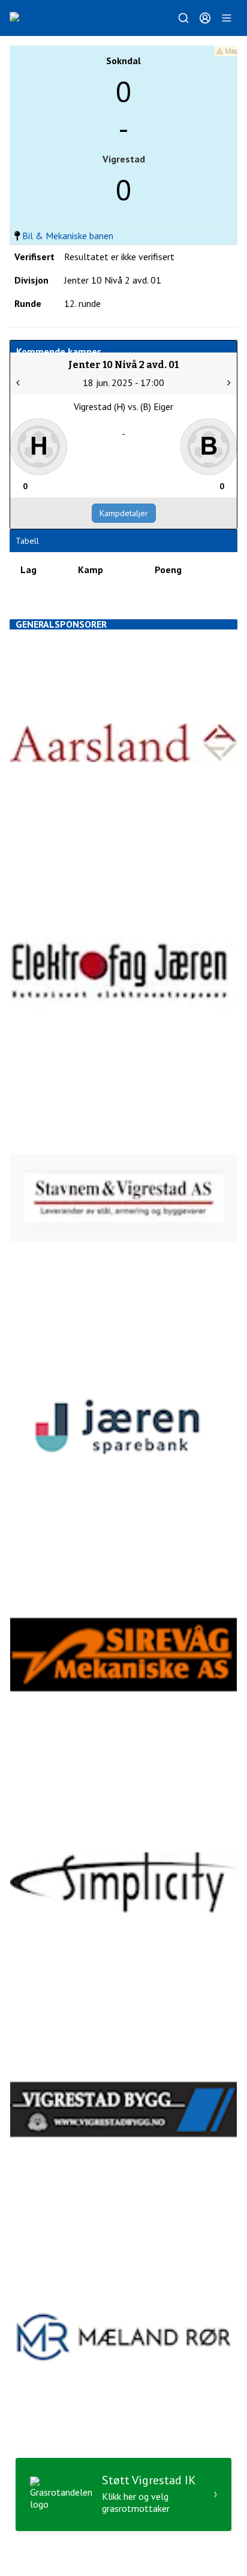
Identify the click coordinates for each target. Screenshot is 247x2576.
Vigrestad (124, 159)
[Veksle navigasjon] (227, 18)
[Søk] (183, 18)
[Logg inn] (205, 18)
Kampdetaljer (124, 513)
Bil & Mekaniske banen (68, 236)
